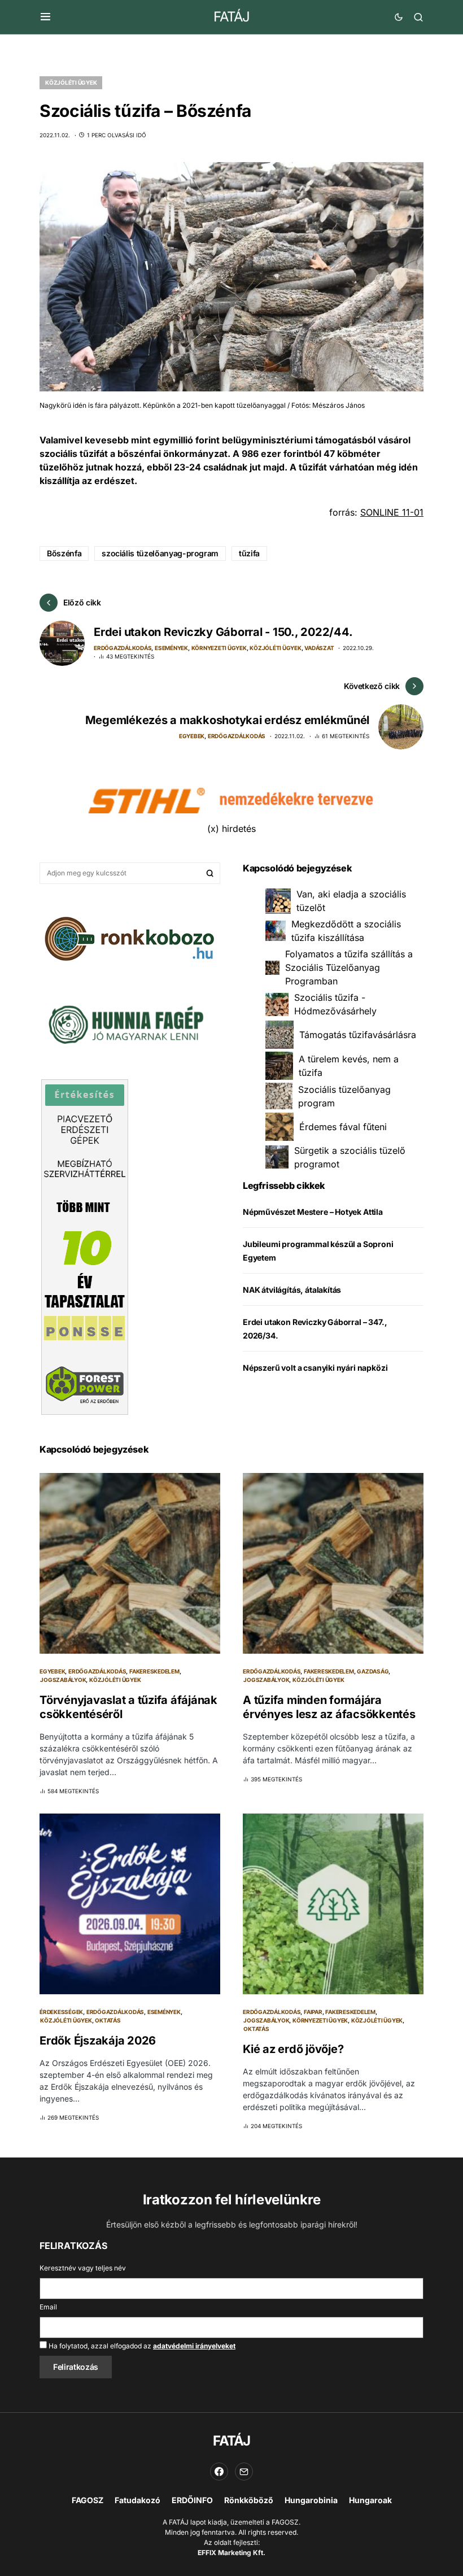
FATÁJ (231, 17)
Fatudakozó (137, 2500)
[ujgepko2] (124, 1021)
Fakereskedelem (154, 1671)
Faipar (313, 2012)
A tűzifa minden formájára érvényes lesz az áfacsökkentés (329, 1707)
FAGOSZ (88, 2500)
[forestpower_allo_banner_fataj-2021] (85, 1246)
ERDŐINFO (192, 2500)
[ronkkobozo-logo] (130, 938)
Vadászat (319, 648)
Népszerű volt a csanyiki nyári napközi (315, 1368)
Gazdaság (373, 1671)
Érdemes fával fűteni (343, 1127)
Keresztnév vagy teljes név (83, 2268)
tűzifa (249, 553)
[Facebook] (219, 2472)
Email (48, 2307)
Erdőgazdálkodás (123, 648)
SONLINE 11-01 (392, 512)
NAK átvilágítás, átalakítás (292, 1290)
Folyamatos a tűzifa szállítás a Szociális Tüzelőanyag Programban (349, 967)
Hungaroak (370, 2500)
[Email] (244, 2472)
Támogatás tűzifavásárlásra (358, 1035)
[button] (45, 17)
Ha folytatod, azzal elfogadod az (141, 2346)
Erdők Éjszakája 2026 (98, 2041)
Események (171, 648)
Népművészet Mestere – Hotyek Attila (313, 1212)
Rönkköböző (249, 2500)
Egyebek (192, 736)
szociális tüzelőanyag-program (160, 553)
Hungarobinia (311, 2500)
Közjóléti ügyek (71, 82)
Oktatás (108, 2020)
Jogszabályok (63, 1680)
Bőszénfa (64, 553)
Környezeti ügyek (219, 648)
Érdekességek (61, 2012)
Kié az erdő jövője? (293, 2049)
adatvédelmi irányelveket (194, 2346)
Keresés (210, 873)
